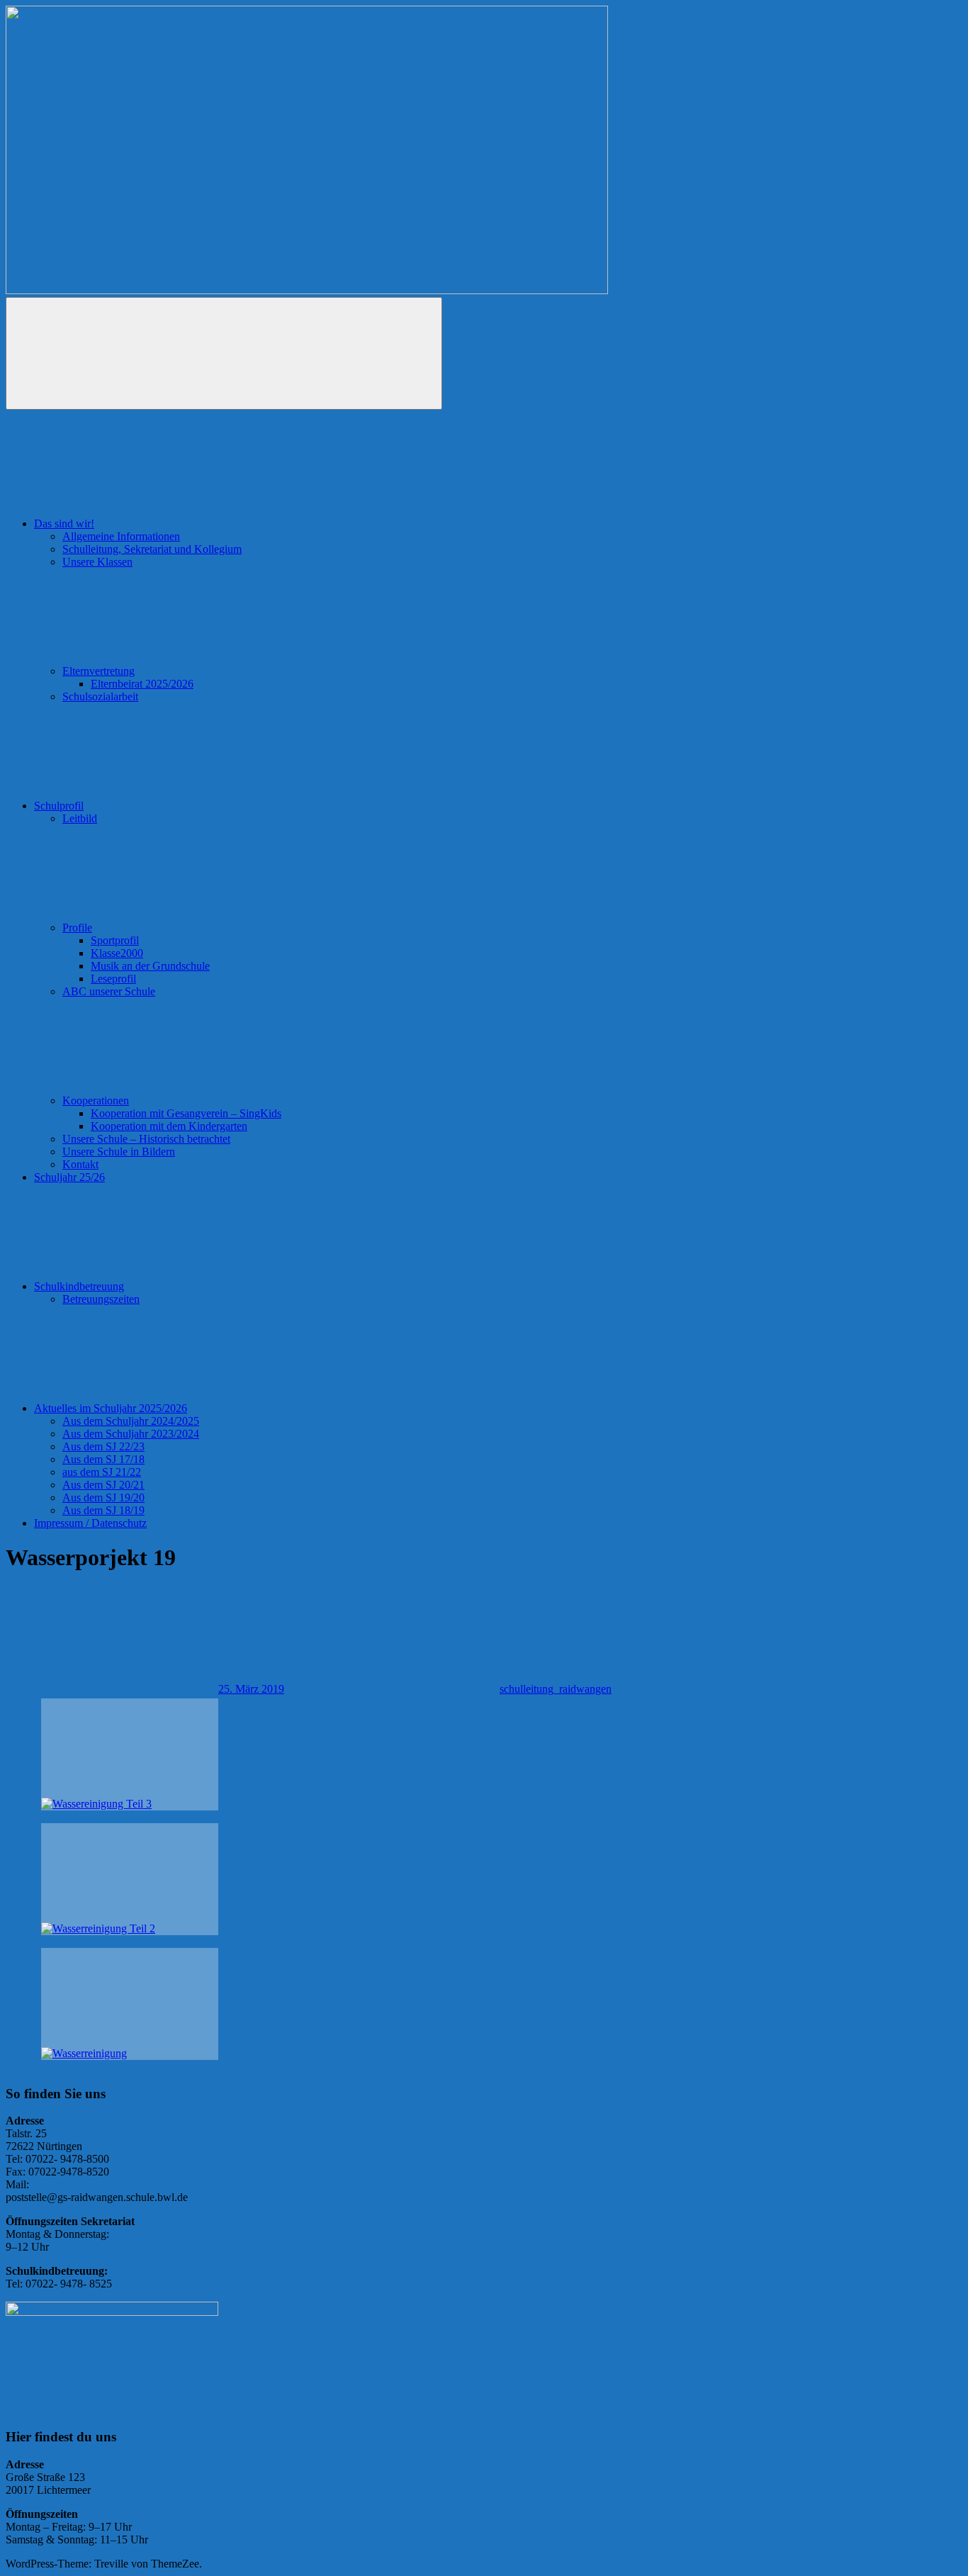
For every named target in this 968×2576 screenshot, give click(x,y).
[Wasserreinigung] (130, 2004)
